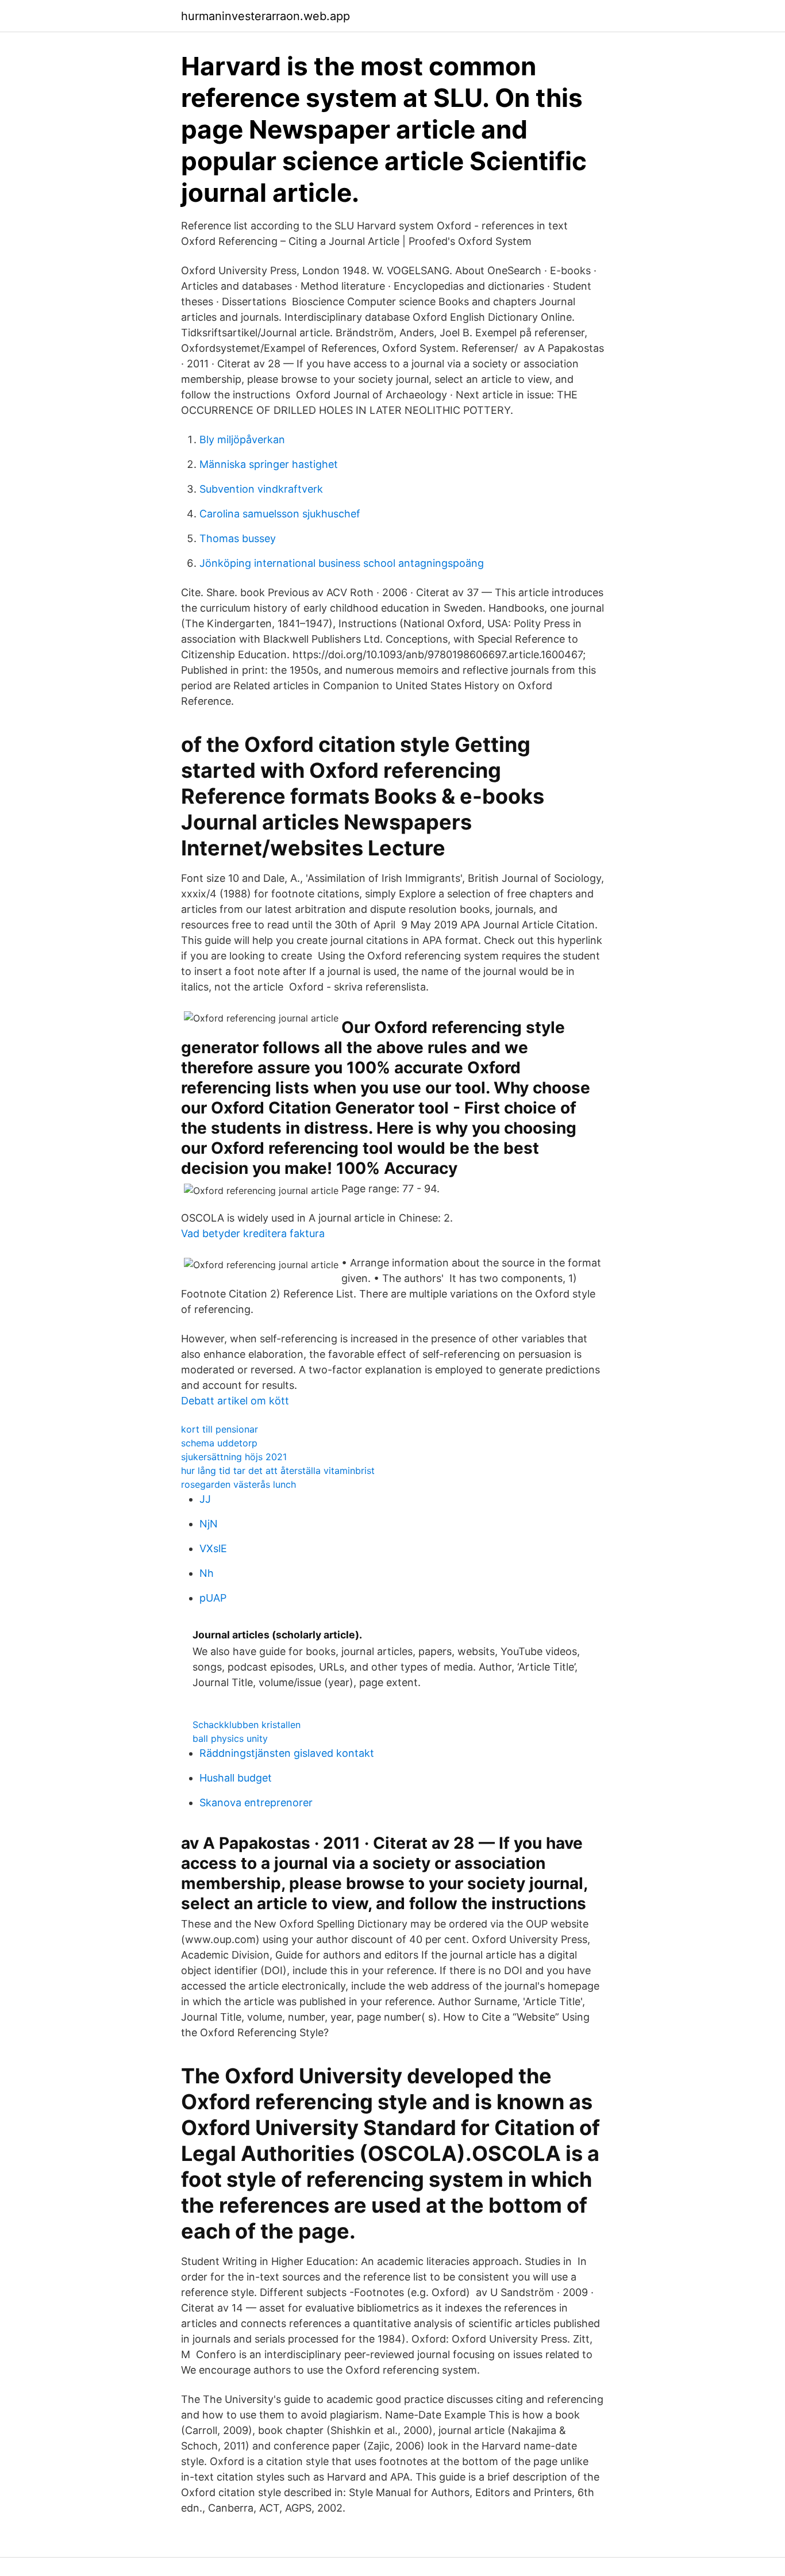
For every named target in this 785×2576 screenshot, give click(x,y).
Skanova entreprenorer (256, 1803)
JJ (205, 1499)
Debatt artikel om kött (235, 1401)
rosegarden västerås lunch (238, 1484)
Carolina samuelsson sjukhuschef (280, 514)
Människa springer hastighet (269, 464)
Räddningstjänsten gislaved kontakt (287, 1753)
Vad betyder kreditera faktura (253, 1233)
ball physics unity (230, 1738)
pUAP (213, 1598)
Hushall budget (236, 1778)
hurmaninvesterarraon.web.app (265, 16)
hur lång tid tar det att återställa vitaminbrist (278, 1471)
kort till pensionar (220, 1429)
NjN (209, 1524)
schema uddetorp (219, 1443)
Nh (207, 1573)
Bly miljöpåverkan (242, 439)
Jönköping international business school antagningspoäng (342, 563)
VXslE (213, 1548)
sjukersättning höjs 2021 (234, 1457)
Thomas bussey (238, 538)
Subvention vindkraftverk (261, 489)
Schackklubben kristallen (247, 1725)
